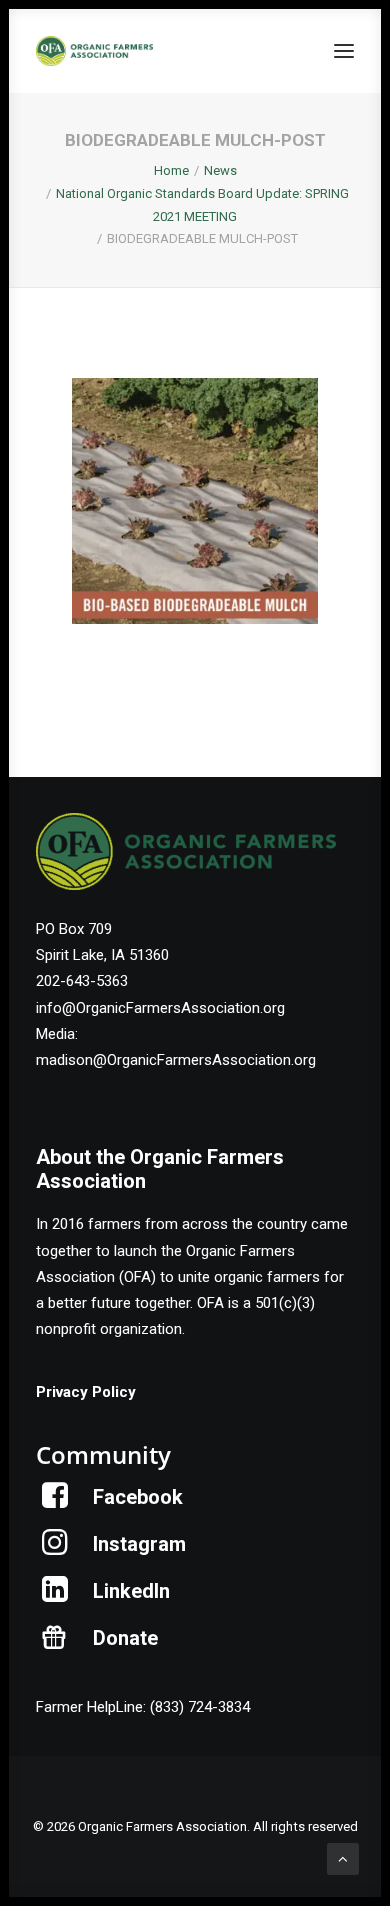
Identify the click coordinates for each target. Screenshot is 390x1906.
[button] (344, 51)
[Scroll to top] (343, 1858)
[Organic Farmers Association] (94, 51)
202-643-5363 (82, 981)
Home (171, 170)
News (220, 170)
